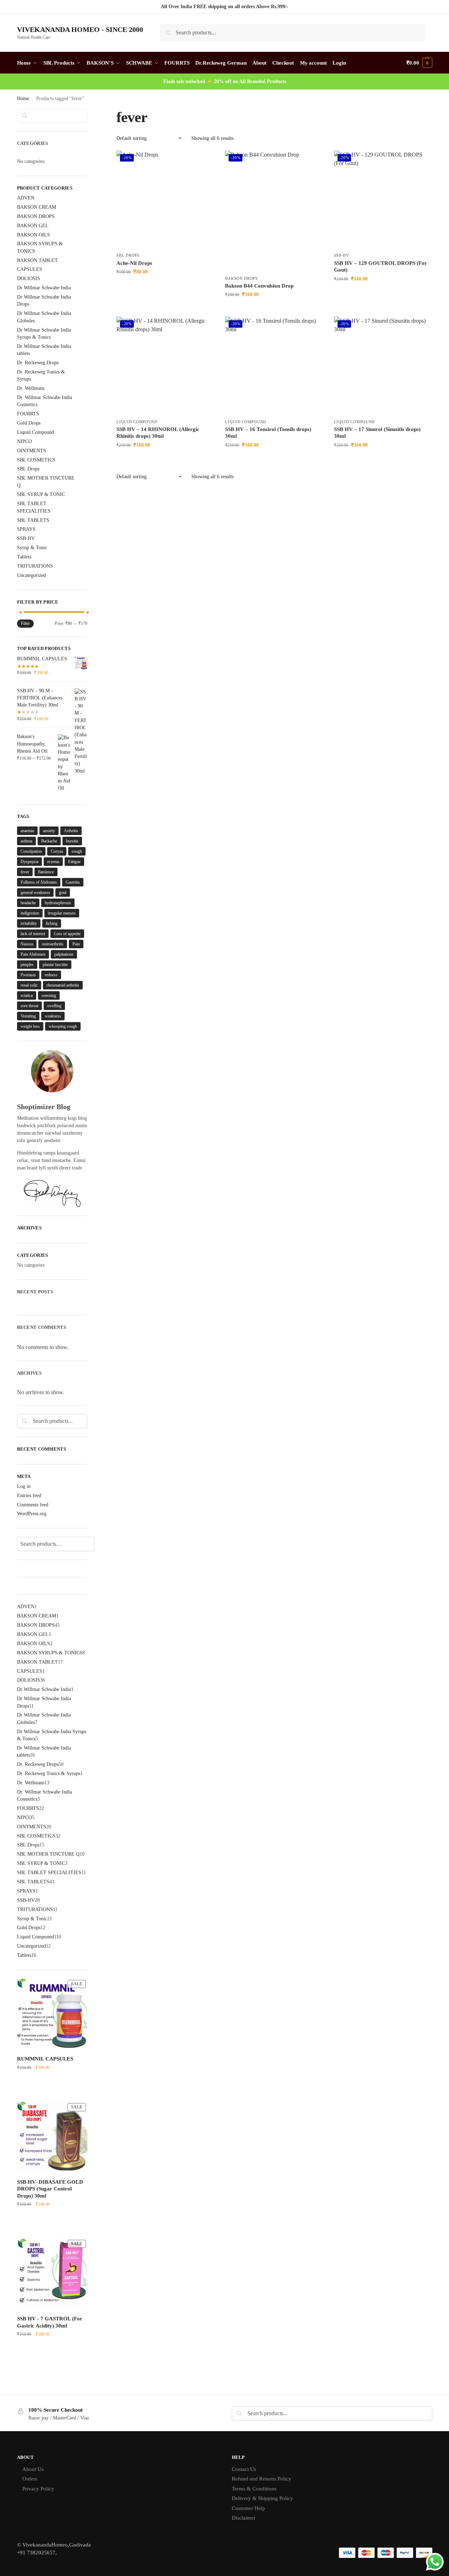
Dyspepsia (29, 862)
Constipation (31, 851)
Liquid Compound (137, 422)
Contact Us (244, 2469)
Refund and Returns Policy (262, 2479)
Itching (52, 923)
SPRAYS (26, 529)
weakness (53, 1016)
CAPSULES (30, 269)
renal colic (29, 985)
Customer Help (248, 2508)
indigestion (30, 913)
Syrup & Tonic (32, 548)
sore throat (29, 1006)
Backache (49, 841)
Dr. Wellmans (31, 388)
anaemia (27, 831)
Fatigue (74, 862)
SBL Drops (128, 255)
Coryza (57, 851)
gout (63, 893)
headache (28, 903)
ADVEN (26, 198)
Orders (30, 2479)
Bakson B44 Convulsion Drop (259, 286)
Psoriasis (28, 975)
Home (23, 99)
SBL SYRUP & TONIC (41, 494)
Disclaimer (244, 2518)
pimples (27, 965)
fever (25, 872)
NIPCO (24, 441)
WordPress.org (32, 1514)
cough (77, 851)
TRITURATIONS (35, 566)
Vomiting (28, 1016)
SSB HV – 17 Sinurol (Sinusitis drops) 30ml (377, 433)
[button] (419, 63)
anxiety (49, 831)
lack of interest (33, 934)
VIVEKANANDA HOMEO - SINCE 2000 (80, 29)
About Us (33, 2469)
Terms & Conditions (254, 2489)
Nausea (27, 944)
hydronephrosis (58, 903)
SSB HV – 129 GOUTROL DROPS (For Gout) (380, 267)
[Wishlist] (204, 161)
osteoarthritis (53, 944)
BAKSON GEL (33, 226)
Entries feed (29, 1496)
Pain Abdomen (33, 954)
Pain (76, 944)
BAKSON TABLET (37, 260)
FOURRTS (28, 414)
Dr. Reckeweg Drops (38, 363)
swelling (54, 1006)
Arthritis (71, 831)
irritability (29, 923)
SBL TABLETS (33, 520)
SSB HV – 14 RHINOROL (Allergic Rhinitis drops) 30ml (158, 433)
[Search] (99, 1544)
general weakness (35, 893)
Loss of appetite (67, 934)
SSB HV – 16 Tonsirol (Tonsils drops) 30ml (268, 433)
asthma (26, 841)
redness (51, 975)
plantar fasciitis (55, 965)
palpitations (64, 954)
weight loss (30, 1026)
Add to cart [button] (165, 287)
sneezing (49, 995)
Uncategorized (31, 575)
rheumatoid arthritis (63, 985)
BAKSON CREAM (37, 207)
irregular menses (62, 913)
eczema (53, 862)
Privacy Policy (38, 2489)
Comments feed (33, 1505)
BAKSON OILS (34, 235)
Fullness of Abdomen (39, 882)
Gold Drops (29, 423)
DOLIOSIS (29, 279)
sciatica (27, 995)
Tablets (24, 557)
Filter (25, 623)
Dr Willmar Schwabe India (44, 288)
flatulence (46, 872)
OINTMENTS (32, 451)
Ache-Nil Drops (134, 263)
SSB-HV (342, 255)
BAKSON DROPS (241, 278)
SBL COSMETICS (36, 460)
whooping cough (63, 1026)
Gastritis (73, 882)
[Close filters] (89, 113)
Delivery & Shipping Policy (262, 2498)
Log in (24, 1486)
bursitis (72, 841)
